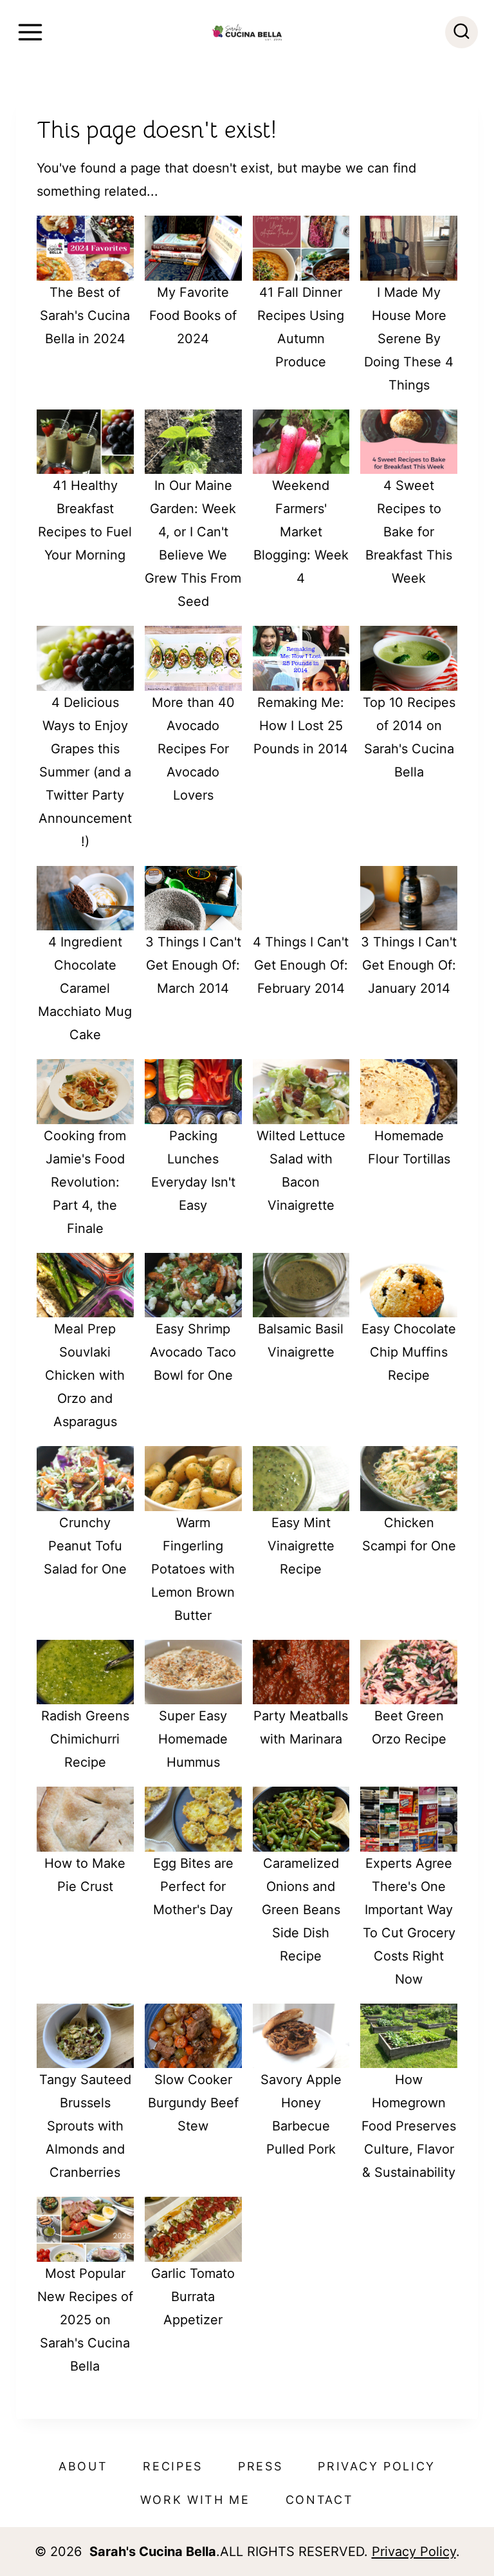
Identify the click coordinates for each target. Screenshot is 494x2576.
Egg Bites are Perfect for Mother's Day (193, 1886)
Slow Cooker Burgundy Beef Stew (193, 2103)
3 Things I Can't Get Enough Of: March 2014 (193, 965)
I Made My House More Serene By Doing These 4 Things (409, 339)
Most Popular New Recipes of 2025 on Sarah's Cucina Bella (85, 2320)
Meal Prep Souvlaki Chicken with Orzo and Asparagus (85, 1375)
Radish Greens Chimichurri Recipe (85, 1739)
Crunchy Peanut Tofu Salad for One (85, 1546)
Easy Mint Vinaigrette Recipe (301, 1546)
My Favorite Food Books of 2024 (193, 315)
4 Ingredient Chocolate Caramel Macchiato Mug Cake (85, 988)
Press (261, 2466)
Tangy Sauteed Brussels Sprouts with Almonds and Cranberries (85, 2126)
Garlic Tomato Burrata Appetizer (193, 2297)
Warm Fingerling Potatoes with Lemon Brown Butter (193, 1569)
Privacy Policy (377, 2466)
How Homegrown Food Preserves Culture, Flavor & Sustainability (409, 2126)
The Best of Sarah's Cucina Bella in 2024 (85, 315)
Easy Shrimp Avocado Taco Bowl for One (193, 1352)
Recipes (173, 2466)
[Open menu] (30, 32)
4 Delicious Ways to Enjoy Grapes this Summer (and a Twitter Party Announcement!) (85, 772)
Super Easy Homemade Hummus (193, 1739)
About (83, 2466)
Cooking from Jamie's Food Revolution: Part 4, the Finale (85, 1182)
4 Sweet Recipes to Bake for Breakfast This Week (409, 532)
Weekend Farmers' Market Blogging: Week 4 (301, 532)
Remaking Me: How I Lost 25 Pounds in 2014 (301, 726)
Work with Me (195, 2500)
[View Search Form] (462, 33)
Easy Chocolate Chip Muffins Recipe (409, 1352)
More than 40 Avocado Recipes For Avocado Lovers (193, 749)
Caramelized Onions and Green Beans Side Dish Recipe (301, 1910)
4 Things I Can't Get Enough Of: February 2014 (301, 965)
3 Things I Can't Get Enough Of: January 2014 (409, 965)
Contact (320, 2500)
